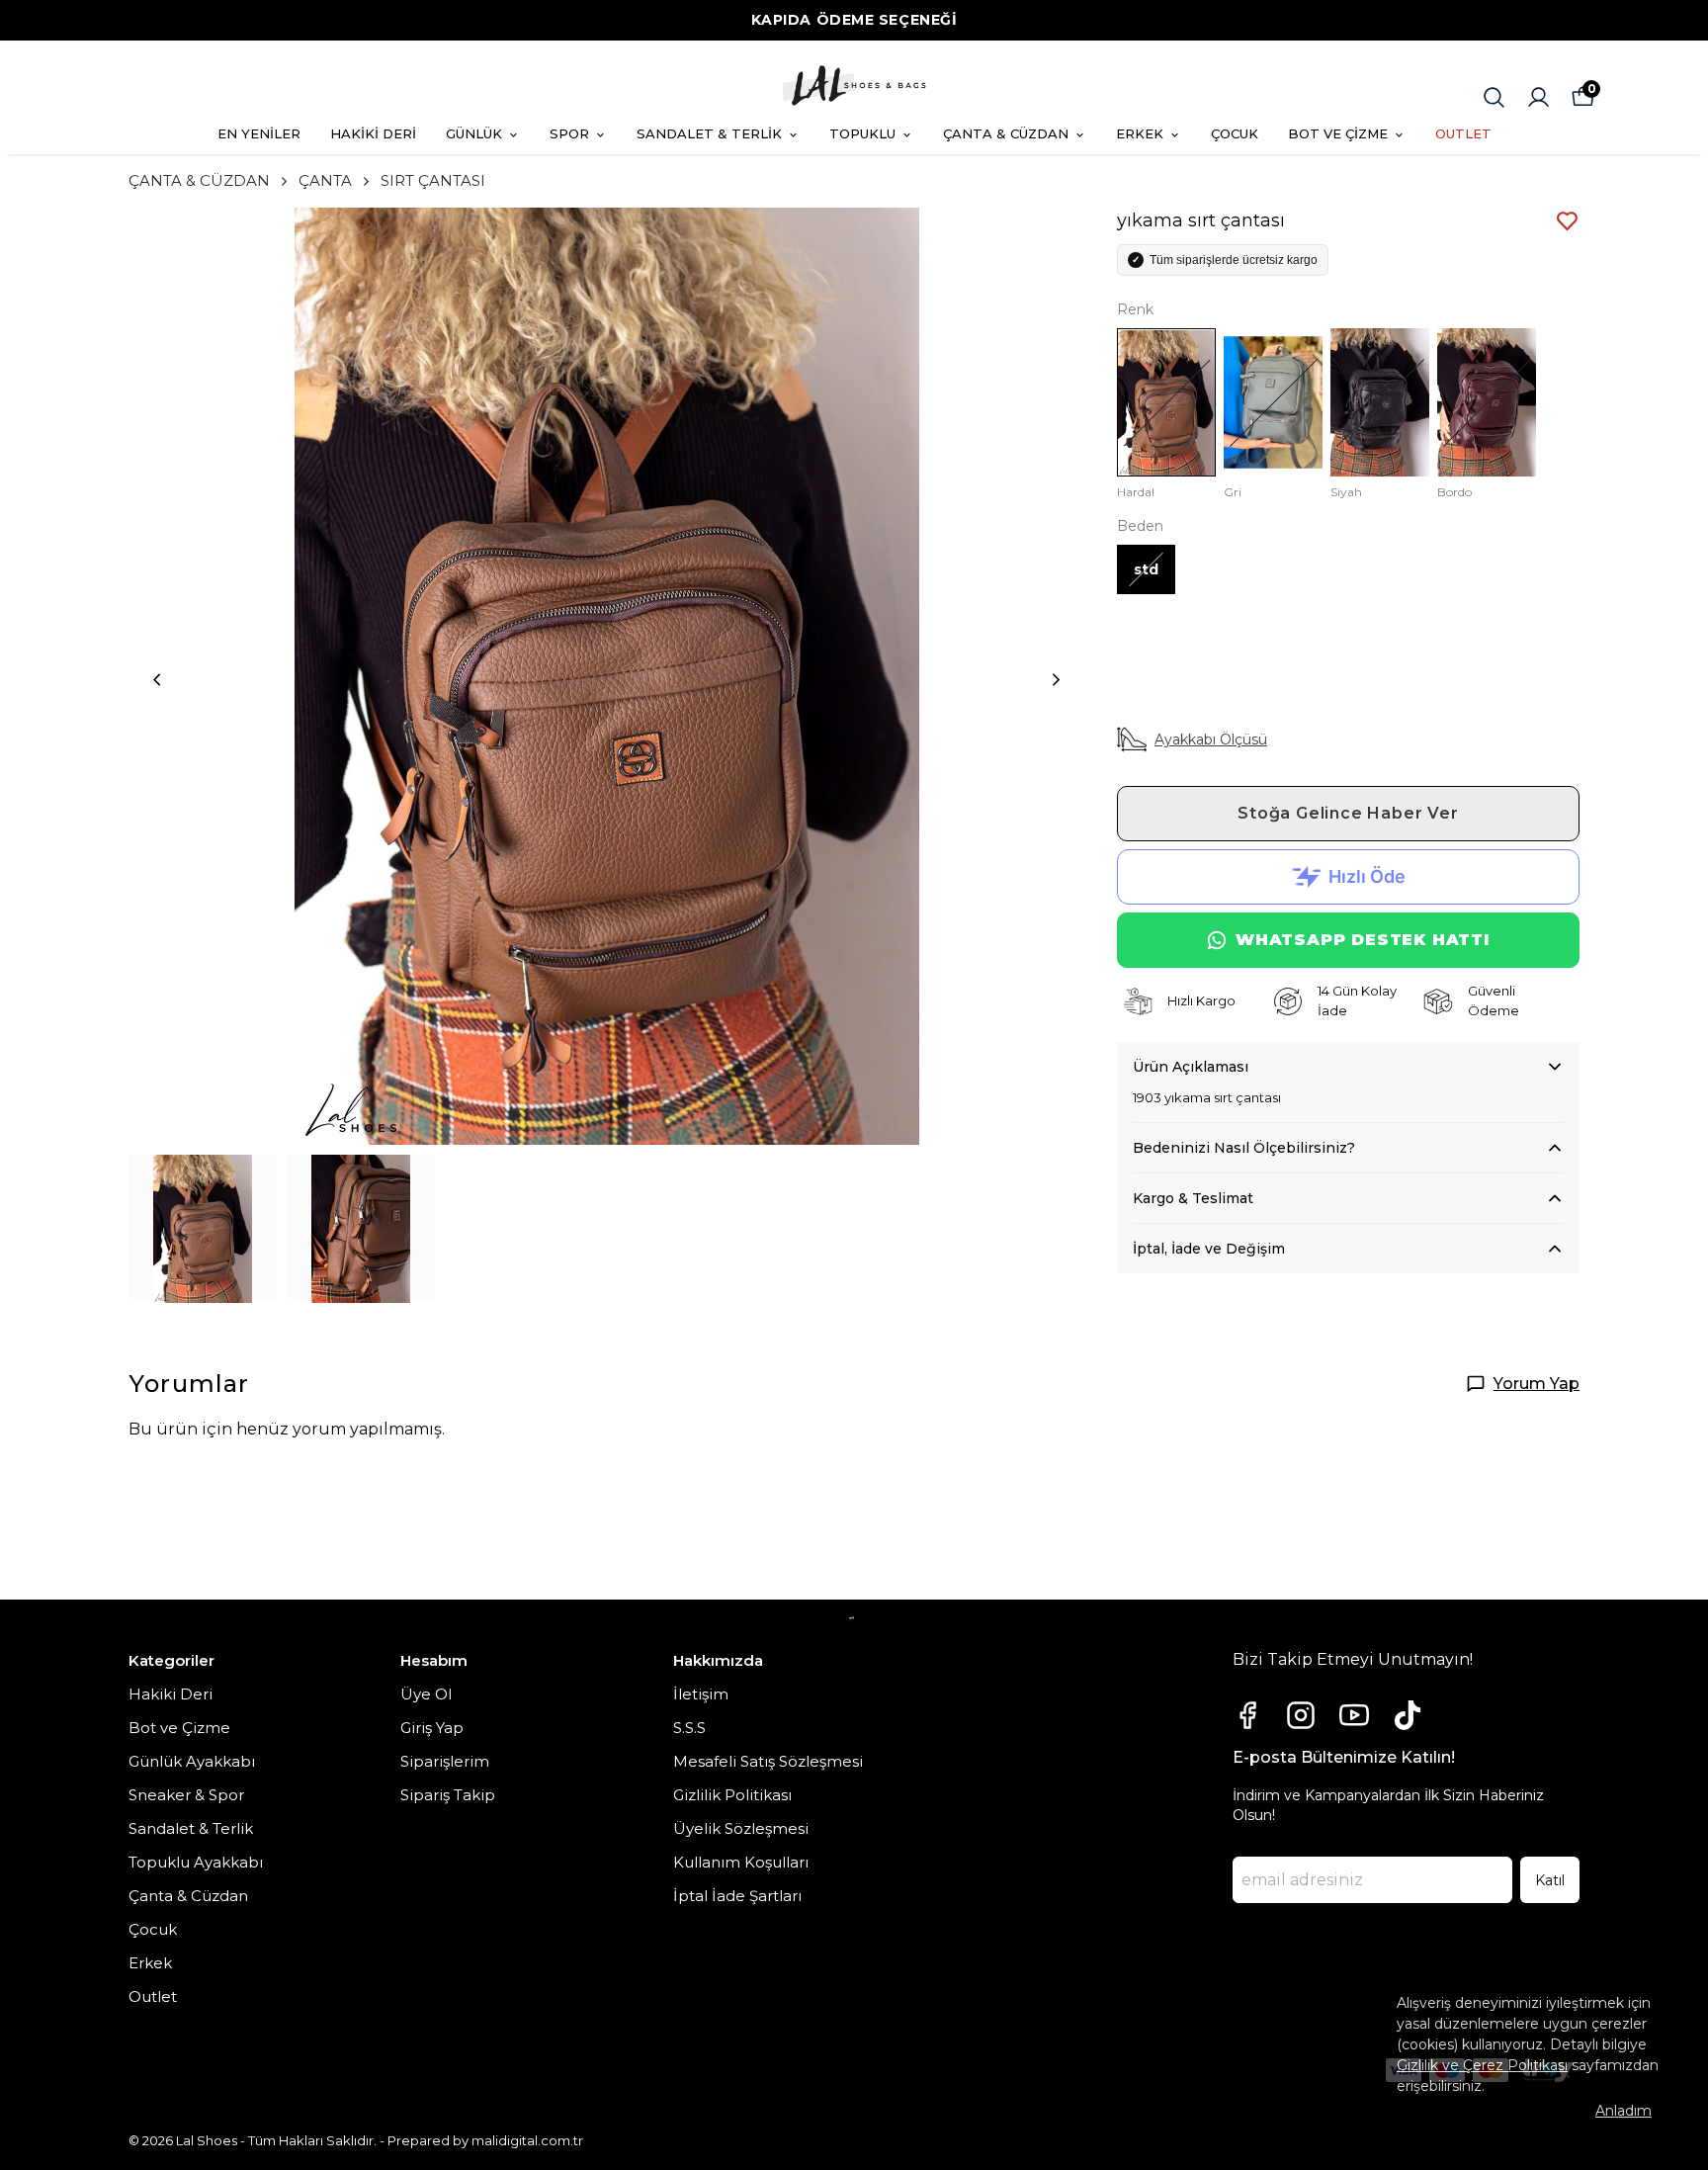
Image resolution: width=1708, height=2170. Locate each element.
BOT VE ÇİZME (1338, 133)
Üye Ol (426, 1694)
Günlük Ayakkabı (192, 1761)
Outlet (153, 1996)
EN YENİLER (259, 133)
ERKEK (1140, 133)
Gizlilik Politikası (732, 1795)
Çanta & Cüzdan (188, 1896)
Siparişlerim (445, 1761)
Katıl (1550, 1880)
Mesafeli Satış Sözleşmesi (768, 1761)
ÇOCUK (1235, 133)
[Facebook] (1247, 1715)
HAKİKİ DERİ (373, 133)
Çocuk (153, 1929)
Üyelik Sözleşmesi (741, 1828)
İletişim (701, 1694)
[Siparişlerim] (1538, 97)
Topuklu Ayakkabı (196, 1862)
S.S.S (689, 1728)
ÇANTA (325, 180)
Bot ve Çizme (179, 1728)
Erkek (150, 1963)
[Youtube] (1354, 1715)
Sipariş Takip (448, 1795)
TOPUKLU (862, 133)
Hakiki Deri (171, 1694)
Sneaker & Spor (186, 1795)
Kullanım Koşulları (741, 1862)
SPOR (569, 133)
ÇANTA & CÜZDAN (1006, 133)
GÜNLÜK (474, 133)
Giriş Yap (432, 1728)
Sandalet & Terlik (191, 1828)
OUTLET (1463, 133)
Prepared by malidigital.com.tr (485, 2140)
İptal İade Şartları (737, 1896)
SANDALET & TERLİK (709, 133)
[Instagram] (1301, 1715)
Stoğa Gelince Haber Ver (1348, 813)
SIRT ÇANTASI (433, 180)
